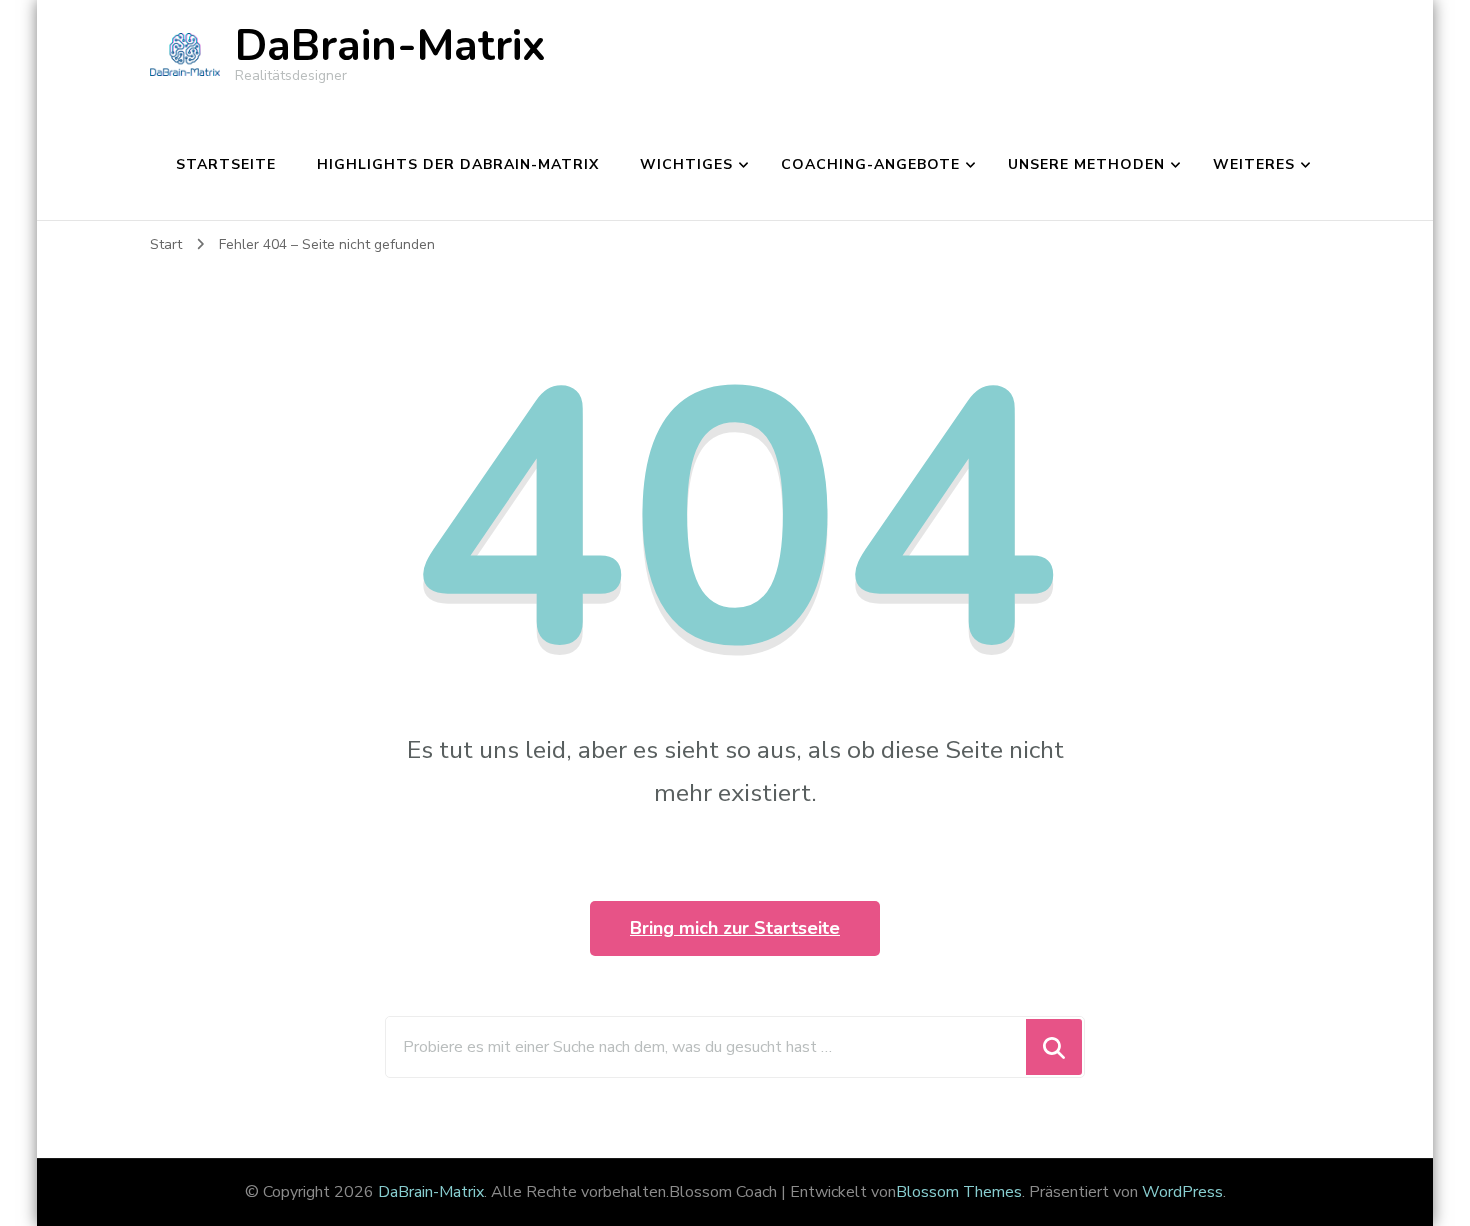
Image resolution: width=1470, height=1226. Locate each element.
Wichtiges (686, 164)
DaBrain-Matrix (390, 46)
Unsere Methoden (1086, 164)
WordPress (1182, 1192)
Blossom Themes (959, 1192)
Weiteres (1254, 164)
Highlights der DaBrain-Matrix (458, 164)
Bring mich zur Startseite (735, 928)
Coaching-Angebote (870, 164)
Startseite (226, 164)
